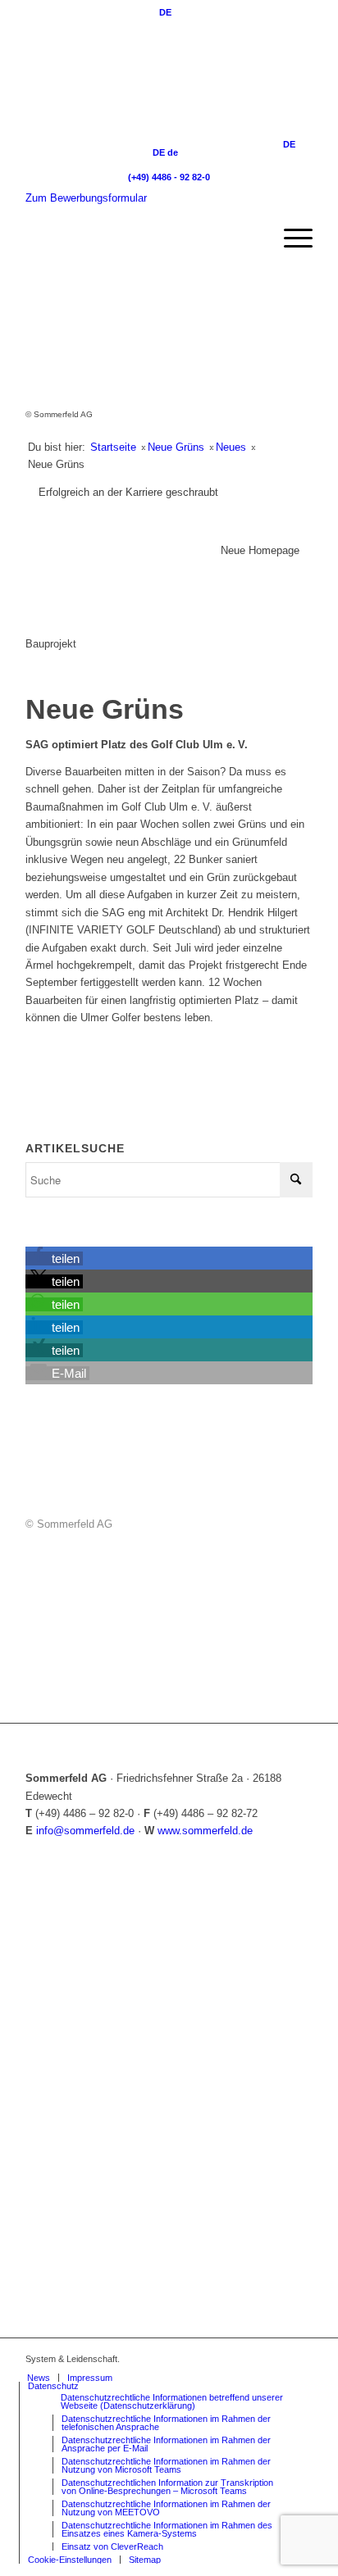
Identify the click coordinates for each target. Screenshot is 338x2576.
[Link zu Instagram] (251, 2359)
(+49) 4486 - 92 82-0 (169, 177)
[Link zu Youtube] (276, 2359)
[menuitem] (290, 239)
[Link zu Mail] (300, 2359)
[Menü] (290, 239)
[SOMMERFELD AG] (140, 239)
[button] (54, 1258)
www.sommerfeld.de (205, 1831)
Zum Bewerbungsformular (86, 198)
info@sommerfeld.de (85, 1831)
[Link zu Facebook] (226, 2359)
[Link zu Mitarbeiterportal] (177, 2359)
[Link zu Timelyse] (202, 2359)
